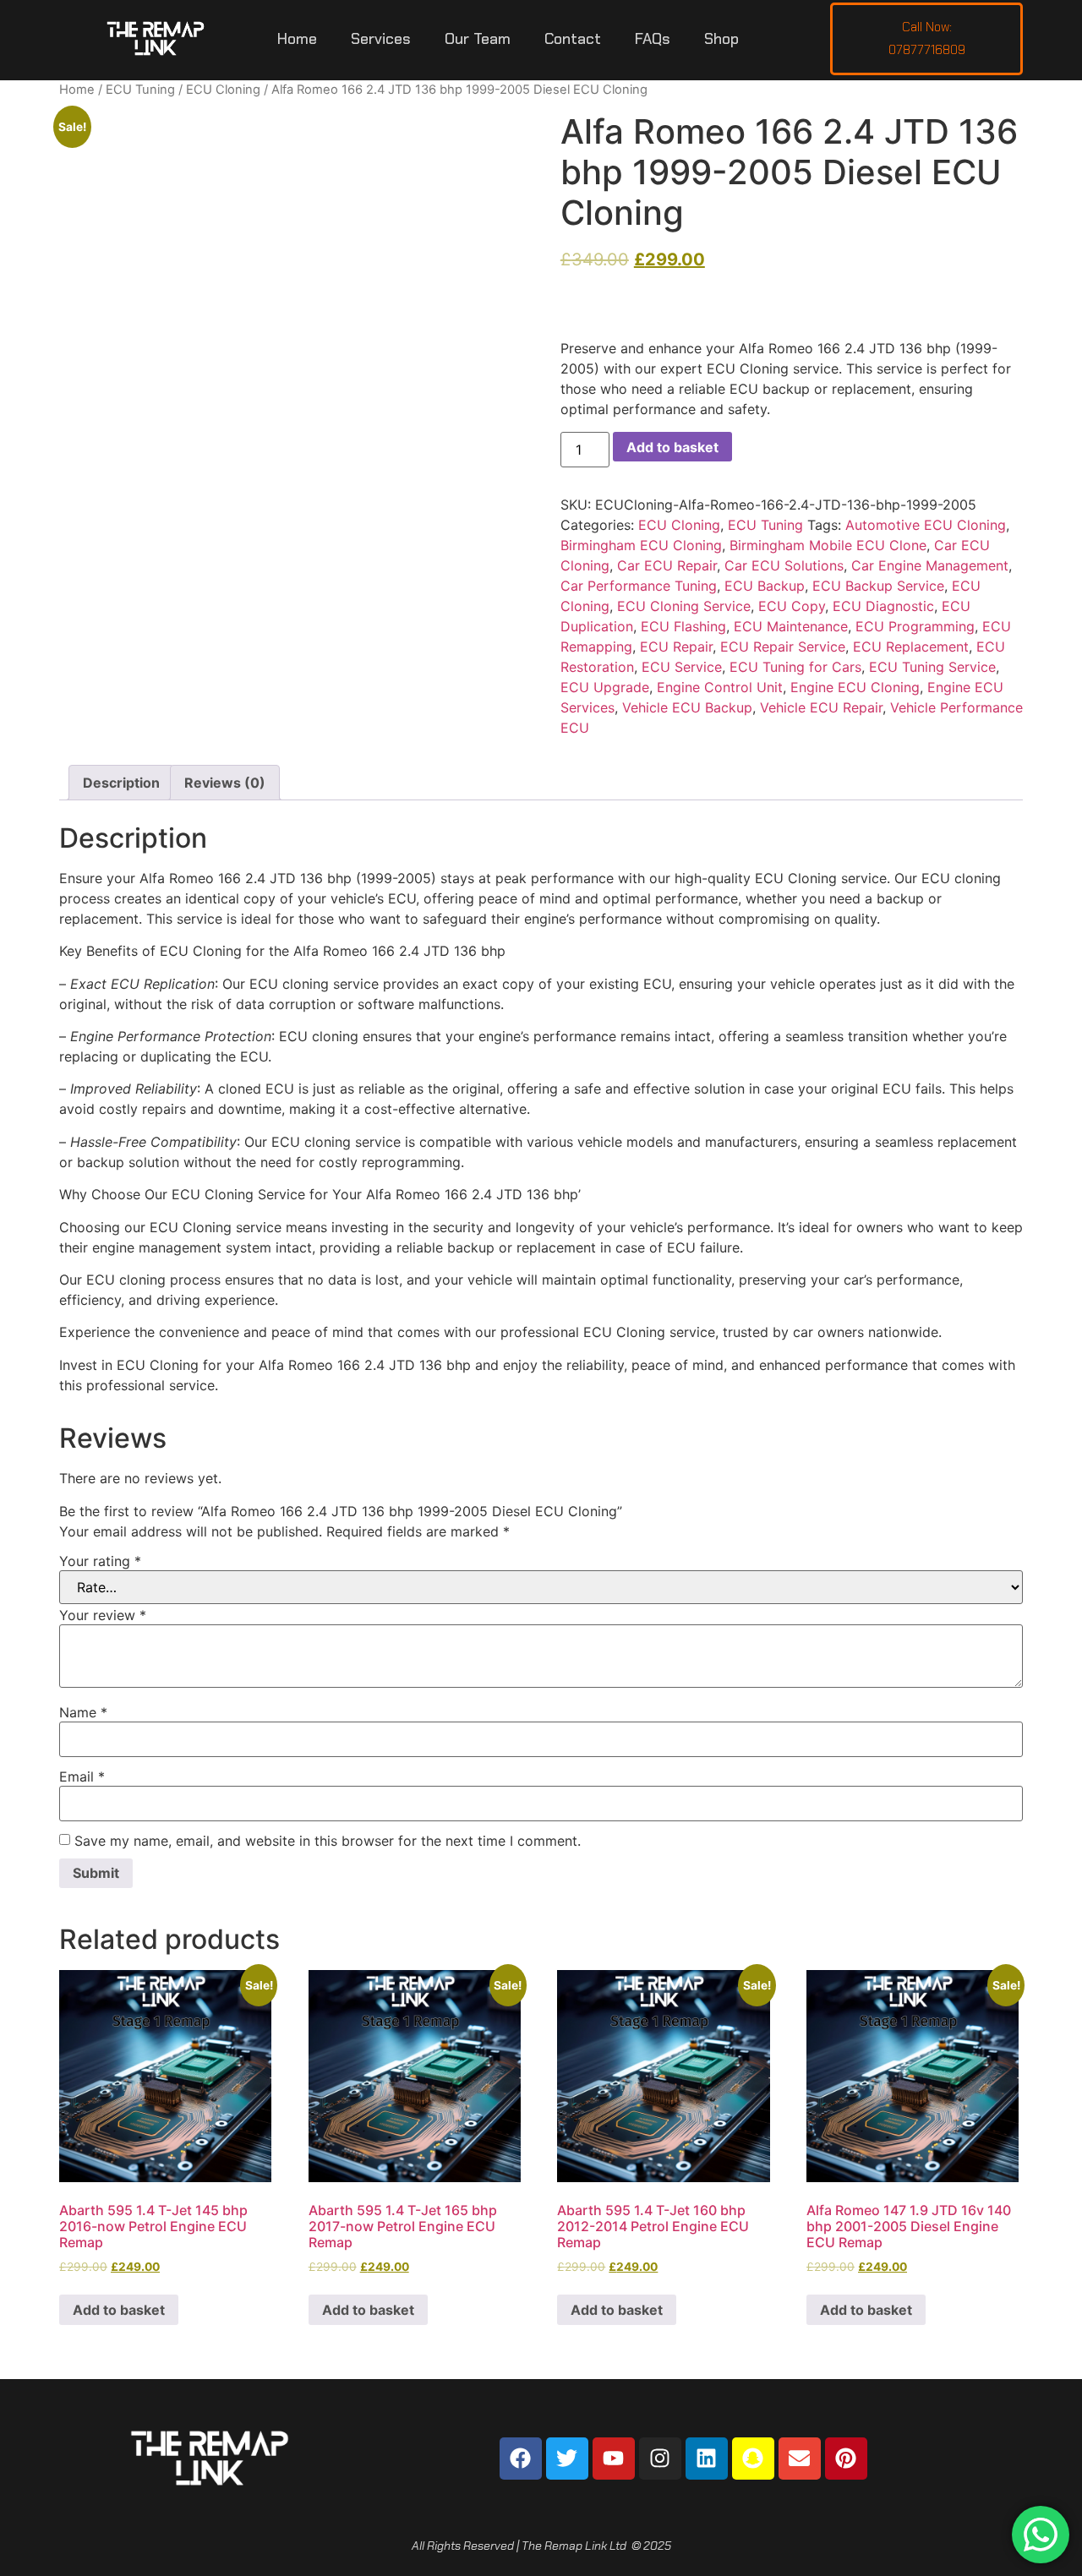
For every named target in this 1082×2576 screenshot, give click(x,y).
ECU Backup (765, 586)
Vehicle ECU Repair (821, 707)
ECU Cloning (223, 90)
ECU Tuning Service (932, 667)
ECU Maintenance (791, 626)
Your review (103, 1615)
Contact (573, 39)
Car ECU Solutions (784, 565)
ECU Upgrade (605, 687)
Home (297, 39)
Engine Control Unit (720, 687)
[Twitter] (567, 2459)
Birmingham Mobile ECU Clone (828, 545)
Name (83, 1712)
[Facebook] (521, 2459)
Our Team (478, 39)
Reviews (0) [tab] (225, 783)
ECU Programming (915, 626)
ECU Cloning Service (684, 606)
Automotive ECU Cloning (926, 525)
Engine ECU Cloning (855, 687)
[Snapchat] (753, 2459)
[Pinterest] (846, 2459)
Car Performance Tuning (639, 586)
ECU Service (682, 667)
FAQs (653, 39)
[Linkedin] (707, 2459)
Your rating (100, 1561)
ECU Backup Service (878, 586)
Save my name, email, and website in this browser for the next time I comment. (328, 1841)
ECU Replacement (911, 647)
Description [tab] (121, 783)
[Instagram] (660, 2459)
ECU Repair (676, 647)
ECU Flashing (683, 626)
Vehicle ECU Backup (687, 707)
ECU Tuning (140, 90)
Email (82, 1776)
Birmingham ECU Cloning (641, 545)
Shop (721, 39)
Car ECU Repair (667, 565)
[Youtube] (614, 2459)
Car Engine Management (930, 565)
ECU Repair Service (783, 647)
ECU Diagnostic (883, 606)
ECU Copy (792, 606)
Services (381, 39)
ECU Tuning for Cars (795, 667)
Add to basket (672, 447)
